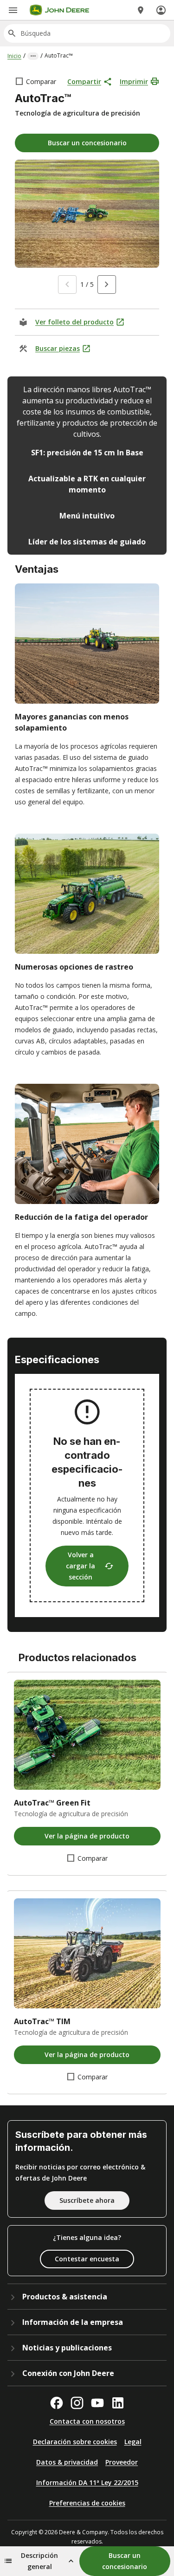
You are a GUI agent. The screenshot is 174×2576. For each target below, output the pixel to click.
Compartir (84, 81)
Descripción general (39, 2561)
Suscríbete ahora (87, 2200)
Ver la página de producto (87, 1836)
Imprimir (134, 81)
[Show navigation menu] (13, 10)
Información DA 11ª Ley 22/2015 (87, 2482)
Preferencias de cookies (87, 2503)
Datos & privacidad (67, 2462)
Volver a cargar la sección (81, 1566)
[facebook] (57, 2403)
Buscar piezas (58, 348)
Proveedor (122, 2462)
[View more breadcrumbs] (33, 56)
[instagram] (77, 2403)
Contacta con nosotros (87, 2421)
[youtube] (97, 2403)
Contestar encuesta (87, 2259)
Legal (133, 2442)
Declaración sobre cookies (75, 2442)
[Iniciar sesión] (161, 10)
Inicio (14, 56)
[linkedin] (118, 2403)
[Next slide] (107, 285)
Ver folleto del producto (74, 322)
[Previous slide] (67, 285)
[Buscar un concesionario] (141, 10)
